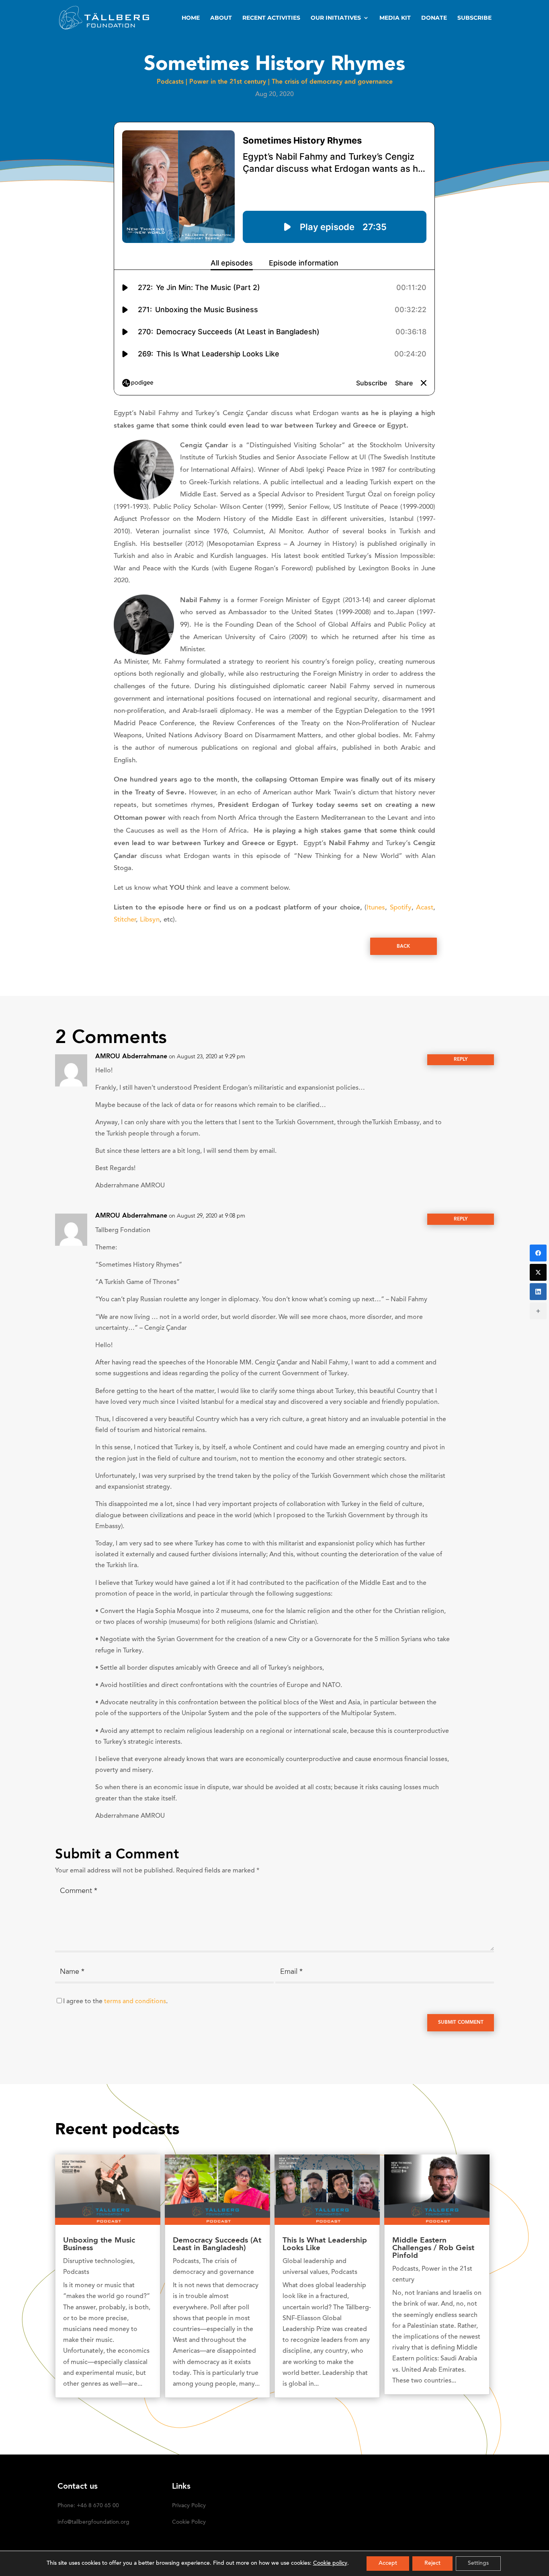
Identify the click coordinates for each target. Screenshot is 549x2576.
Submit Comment (461, 2023)
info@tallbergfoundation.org (93, 2523)
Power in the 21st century (228, 82)
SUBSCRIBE (474, 18)
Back (403, 946)
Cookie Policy (189, 2523)
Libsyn (150, 920)
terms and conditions (135, 2002)
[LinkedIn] (538, 1292)
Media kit (395, 18)
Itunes (376, 908)
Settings (478, 2564)
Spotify (401, 908)
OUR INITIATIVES (336, 18)
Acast (425, 908)
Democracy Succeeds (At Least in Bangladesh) (217, 2245)
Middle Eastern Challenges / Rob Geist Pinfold (433, 2248)
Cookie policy (330, 2564)
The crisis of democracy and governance (332, 82)
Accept (388, 2564)
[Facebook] (538, 1253)
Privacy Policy (189, 2506)
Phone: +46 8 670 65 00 (88, 2506)
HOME (191, 18)
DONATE (434, 18)
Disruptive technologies (98, 2261)
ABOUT (221, 18)
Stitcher (125, 920)
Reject (432, 2564)
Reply (461, 1060)
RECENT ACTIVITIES (271, 18)
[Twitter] (538, 1272)
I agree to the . (115, 2002)
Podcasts (170, 82)
